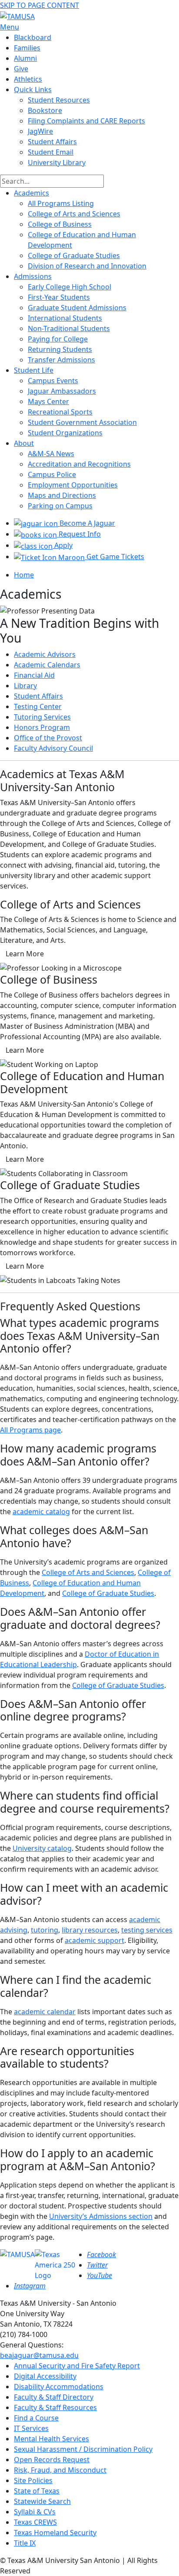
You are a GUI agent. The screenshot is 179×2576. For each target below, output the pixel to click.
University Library (57, 162)
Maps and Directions (62, 495)
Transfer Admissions (61, 360)
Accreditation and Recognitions (79, 464)
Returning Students (60, 349)
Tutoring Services (42, 717)
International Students (65, 318)
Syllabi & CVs (35, 2512)
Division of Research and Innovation (87, 266)
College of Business (60, 224)
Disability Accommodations (59, 2387)
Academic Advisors (45, 654)
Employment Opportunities (73, 485)
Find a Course (36, 2418)
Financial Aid (34, 675)
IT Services (31, 2428)
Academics (31, 193)
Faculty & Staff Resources (55, 2407)
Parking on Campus (60, 506)
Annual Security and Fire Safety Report (77, 2366)
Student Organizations (65, 433)
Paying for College (58, 339)
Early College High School (70, 287)
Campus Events (53, 381)
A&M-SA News (51, 454)
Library (25, 686)
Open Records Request (52, 2460)
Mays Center (48, 401)
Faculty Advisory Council (53, 748)
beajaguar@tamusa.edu (39, 2355)
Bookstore (45, 110)
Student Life (34, 370)
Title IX (25, 2543)
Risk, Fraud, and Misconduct (60, 2470)
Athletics (28, 79)
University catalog (42, 1848)
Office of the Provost (48, 738)
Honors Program (42, 727)
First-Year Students (59, 297)
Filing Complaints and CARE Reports (86, 121)
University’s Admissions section (101, 2216)
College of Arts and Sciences (74, 214)
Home (24, 575)
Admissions (33, 276)
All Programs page (30, 1430)
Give (21, 69)
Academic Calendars (47, 665)
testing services (147, 1930)
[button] (25, 954)
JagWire (40, 131)
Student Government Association (82, 422)
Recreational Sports (60, 412)
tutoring (45, 1930)
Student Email (51, 152)
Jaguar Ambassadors (62, 391)
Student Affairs (52, 142)
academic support (94, 1940)
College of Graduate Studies (74, 255)
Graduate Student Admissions (77, 308)
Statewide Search (42, 2501)
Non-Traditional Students (69, 328)
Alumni (25, 58)
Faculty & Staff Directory (54, 2397)
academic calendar (45, 2012)
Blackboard (33, 37)
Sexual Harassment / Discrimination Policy (83, 2449)
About (24, 443)
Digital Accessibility (45, 2376)
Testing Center (38, 706)
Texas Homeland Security (55, 2533)
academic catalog (41, 1512)
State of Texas (37, 2491)
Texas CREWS (35, 2522)
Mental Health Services (51, 2439)
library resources (90, 1930)
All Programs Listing (61, 203)
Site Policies (33, 2480)
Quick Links (33, 90)
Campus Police (52, 474)
